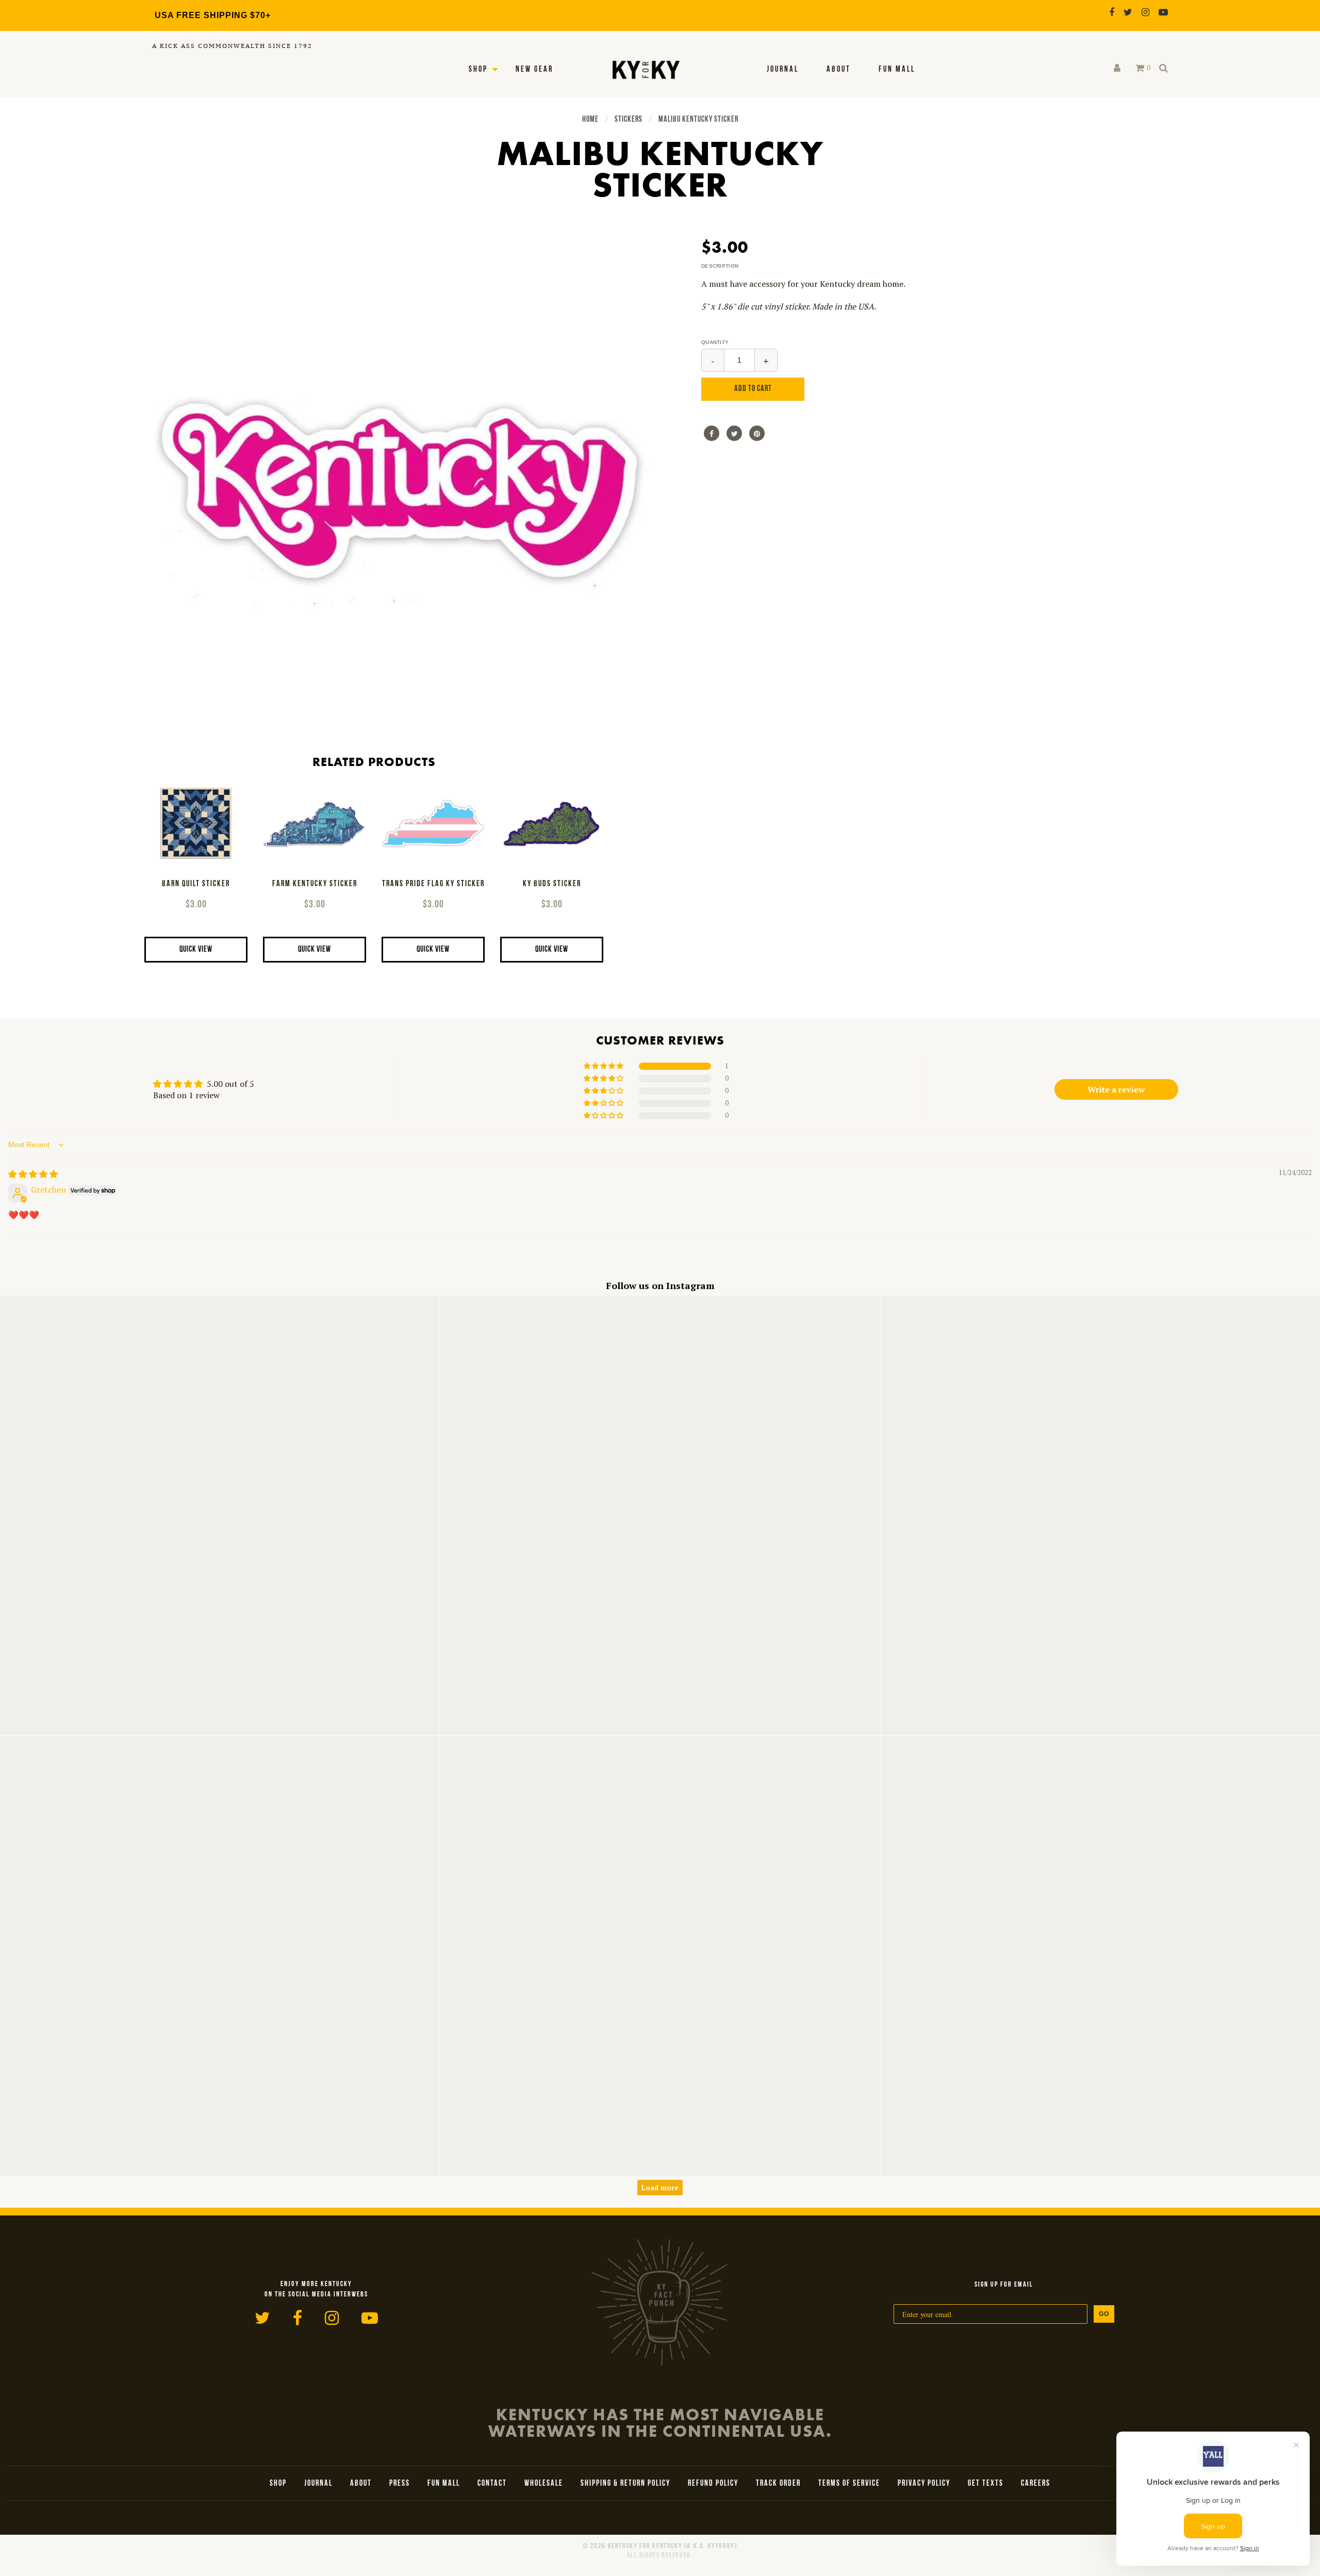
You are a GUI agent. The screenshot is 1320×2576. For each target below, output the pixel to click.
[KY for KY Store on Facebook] (1112, 12)
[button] (604, 1066)
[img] (33, 1174)
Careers (1036, 2484)
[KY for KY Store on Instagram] (1145, 12)
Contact (492, 2484)
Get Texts (986, 2484)
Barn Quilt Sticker (196, 884)
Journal (783, 70)
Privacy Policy (924, 2484)
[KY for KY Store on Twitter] (1128, 12)
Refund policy (713, 2484)
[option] (402, 485)
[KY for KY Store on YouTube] (1163, 12)
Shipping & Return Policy (625, 2484)
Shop (478, 70)
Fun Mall (897, 70)
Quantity (715, 342)
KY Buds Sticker (552, 884)
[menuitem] (783, 70)
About (839, 70)
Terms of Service (849, 2484)
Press (400, 2484)
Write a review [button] (1116, 1089)
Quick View (196, 950)
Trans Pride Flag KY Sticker (433, 884)
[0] (1140, 68)
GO (1104, 2314)
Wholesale (544, 2484)
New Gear (534, 70)
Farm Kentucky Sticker (315, 884)
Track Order (778, 2484)
